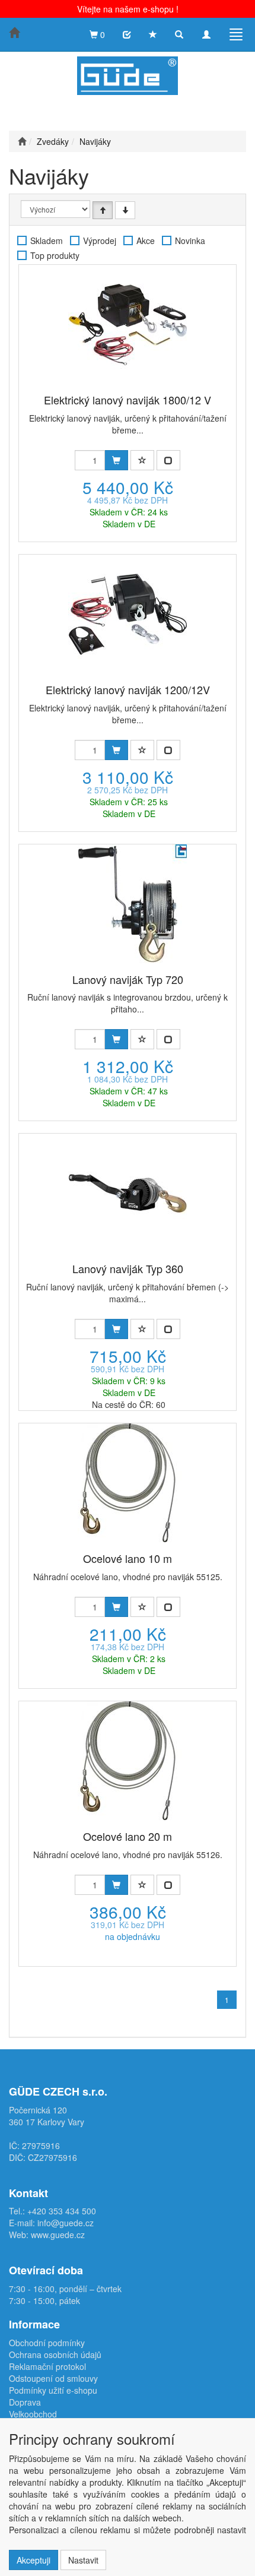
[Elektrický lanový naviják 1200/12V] (128, 614)
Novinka (190, 240)
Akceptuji (34, 2560)
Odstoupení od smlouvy (53, 2378)
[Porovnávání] (127, 34)
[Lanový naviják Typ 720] (128, 904)
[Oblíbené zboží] (153, 34)
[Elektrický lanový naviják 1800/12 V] (128, 324)
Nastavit (83, 2560)
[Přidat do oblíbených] (142, 460)
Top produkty (55, 255)
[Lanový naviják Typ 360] (128, 1193)
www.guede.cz (58, 2235)
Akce (146, 240)
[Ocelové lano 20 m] (128, 1761)
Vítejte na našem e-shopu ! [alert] (128, 9)
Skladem (47, 240)
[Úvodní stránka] (22, 141)
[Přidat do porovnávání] (168, 460)
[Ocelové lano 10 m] (128, 1483)
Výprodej (100, 240)
